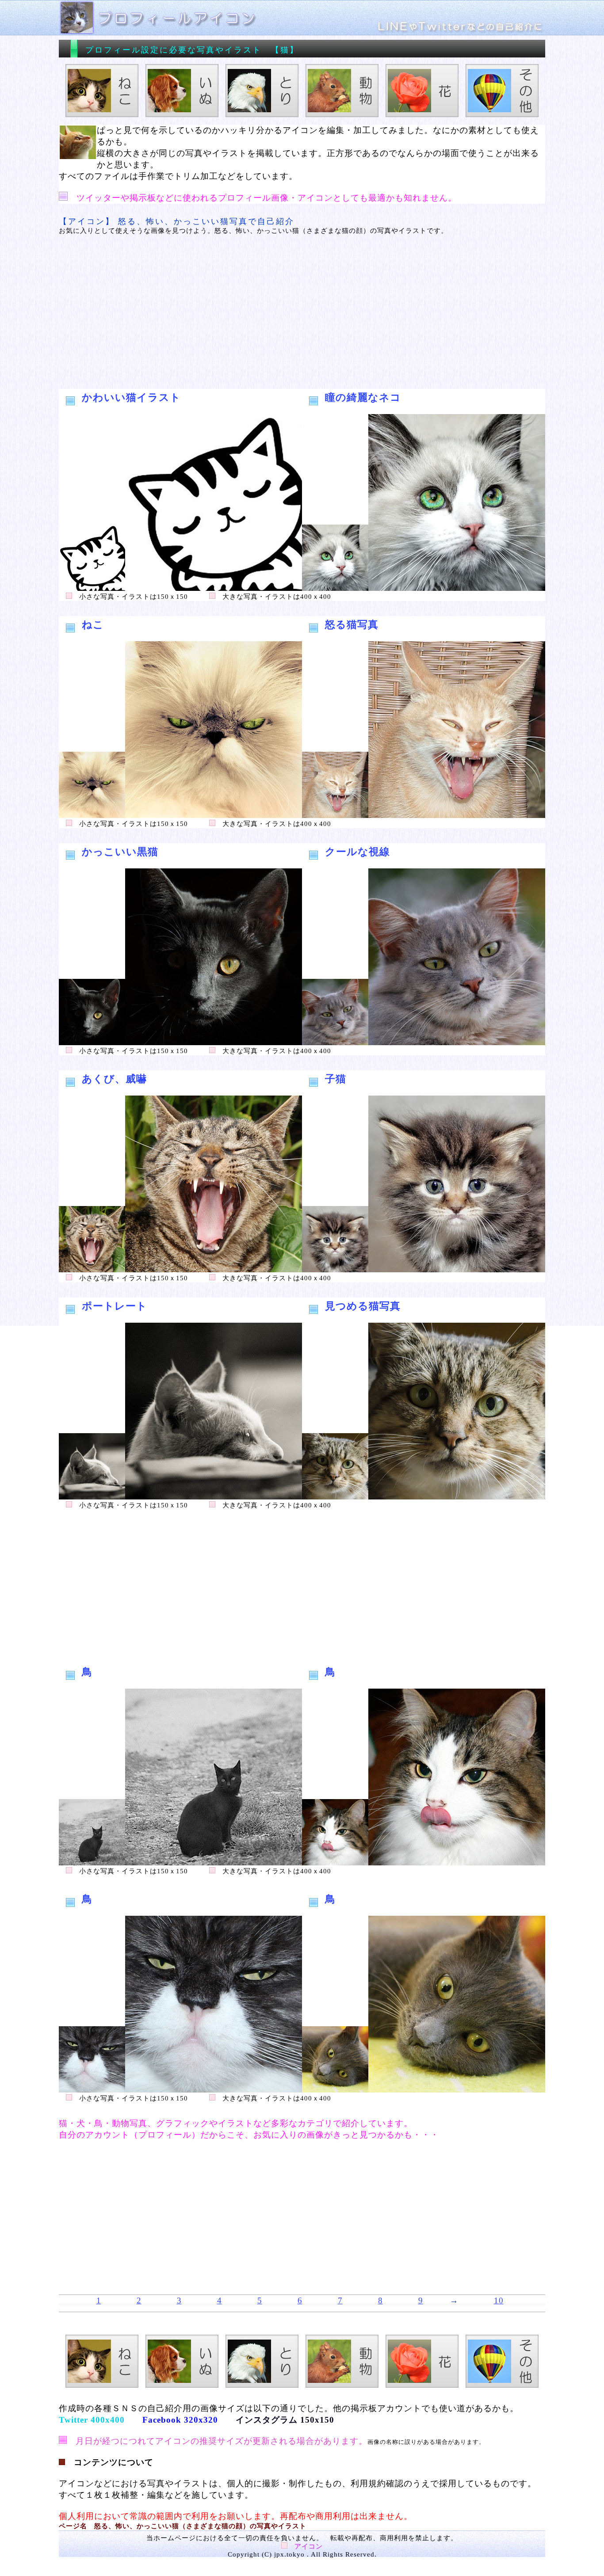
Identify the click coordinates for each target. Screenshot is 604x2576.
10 (499, 2300)
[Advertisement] (302, 312)
